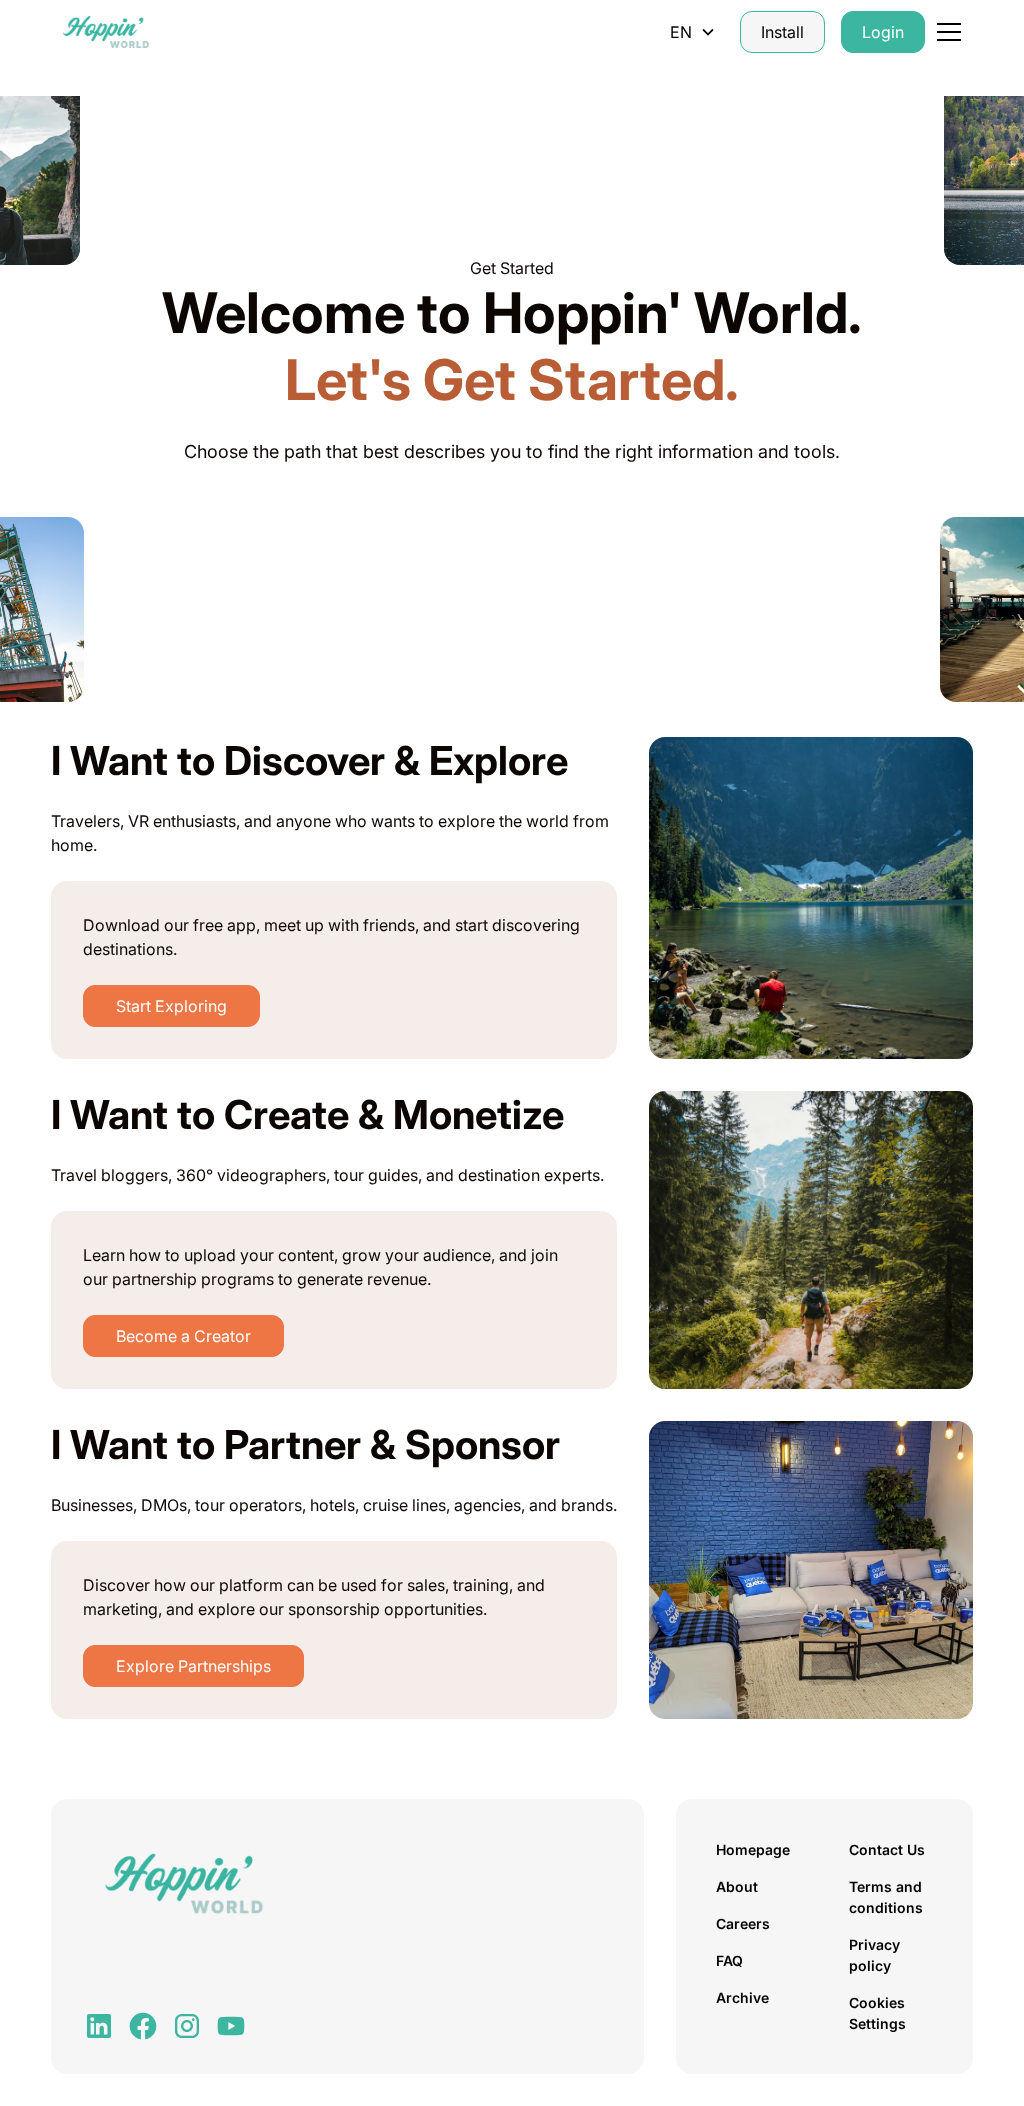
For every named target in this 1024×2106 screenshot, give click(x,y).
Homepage (753, 1849)
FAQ (729, 1960)
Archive (742, 1997)
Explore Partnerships (193, 1666)
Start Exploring (171, 1006)
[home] (106, 32)
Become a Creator (183, 1336)
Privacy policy (874, 1955)
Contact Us (887, 1849)
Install (782, 32)
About (737, 1886)
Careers (743, 1923)
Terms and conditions (886, 1897)
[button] (693, 32)
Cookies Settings (877, 2013)
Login (883, 32)
